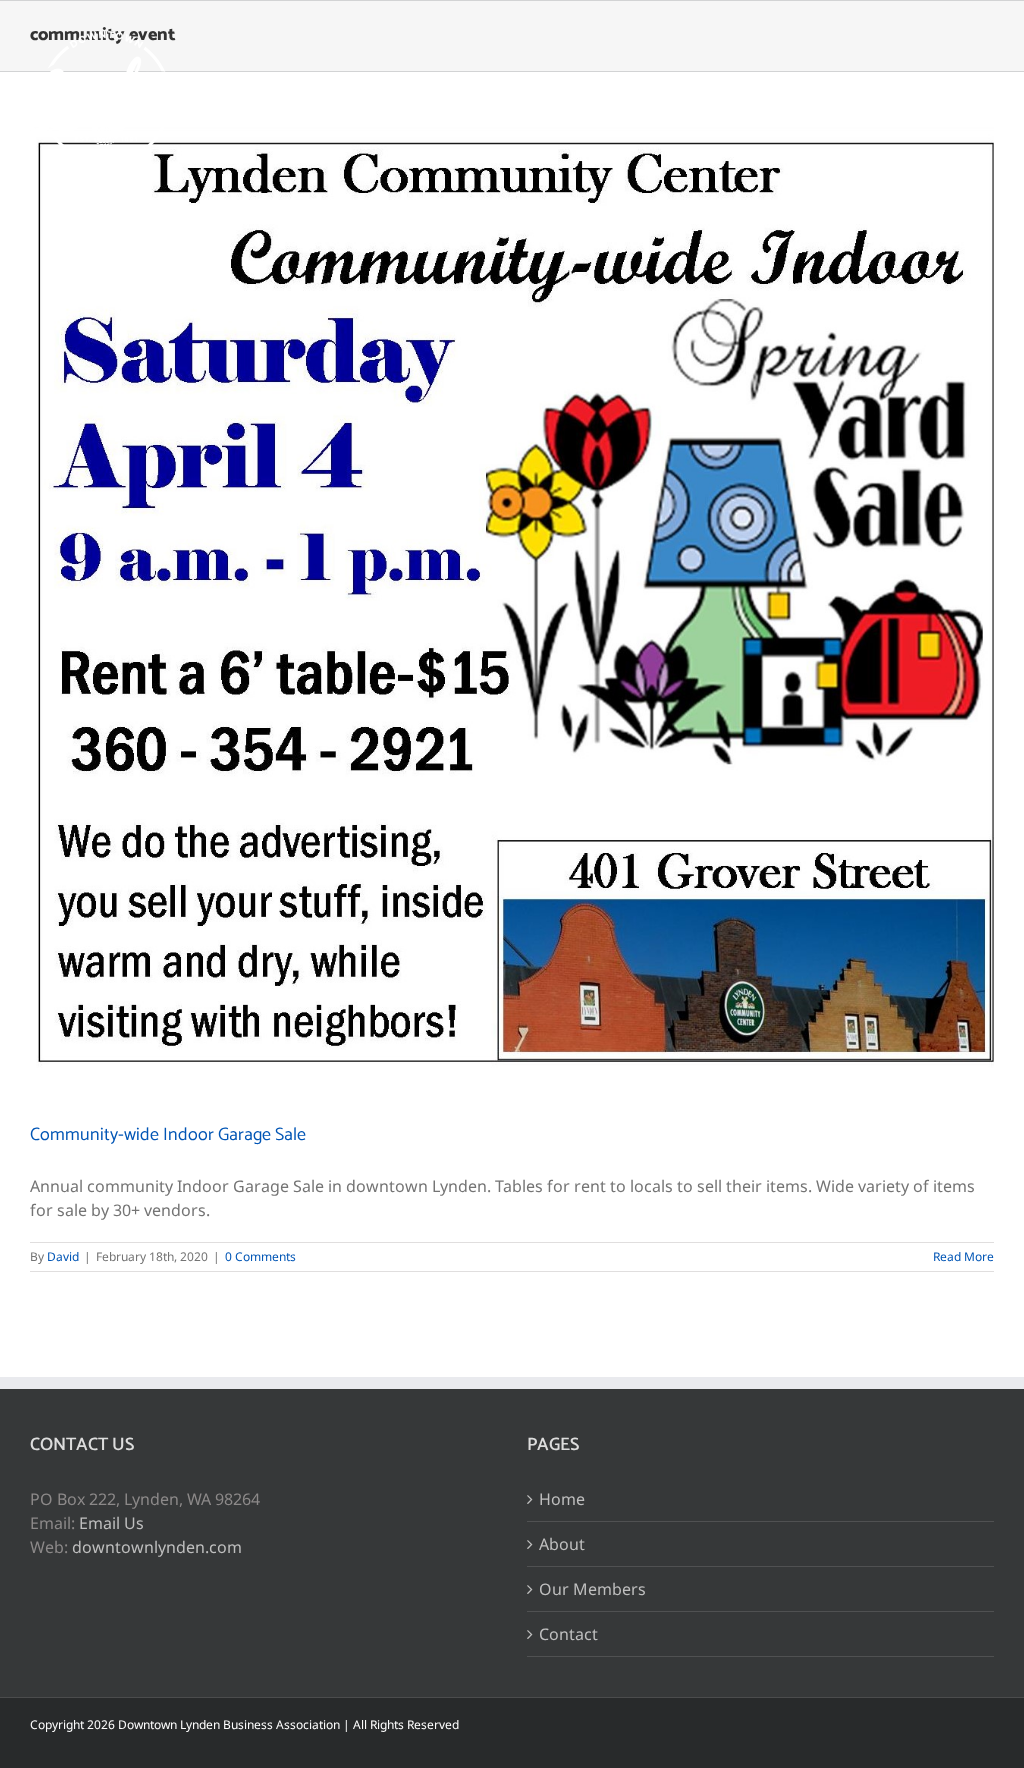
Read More (963, 1256)
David (63, 1256)
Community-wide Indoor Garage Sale (168, 1135)
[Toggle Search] (910, 98)
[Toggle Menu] (979, 99)
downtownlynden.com (157, 1547)
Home (562, 1499)
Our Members (592, 1589)
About (562, 1544)
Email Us (111, 1523)
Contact (568, 1634)
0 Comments (260, 1256)
